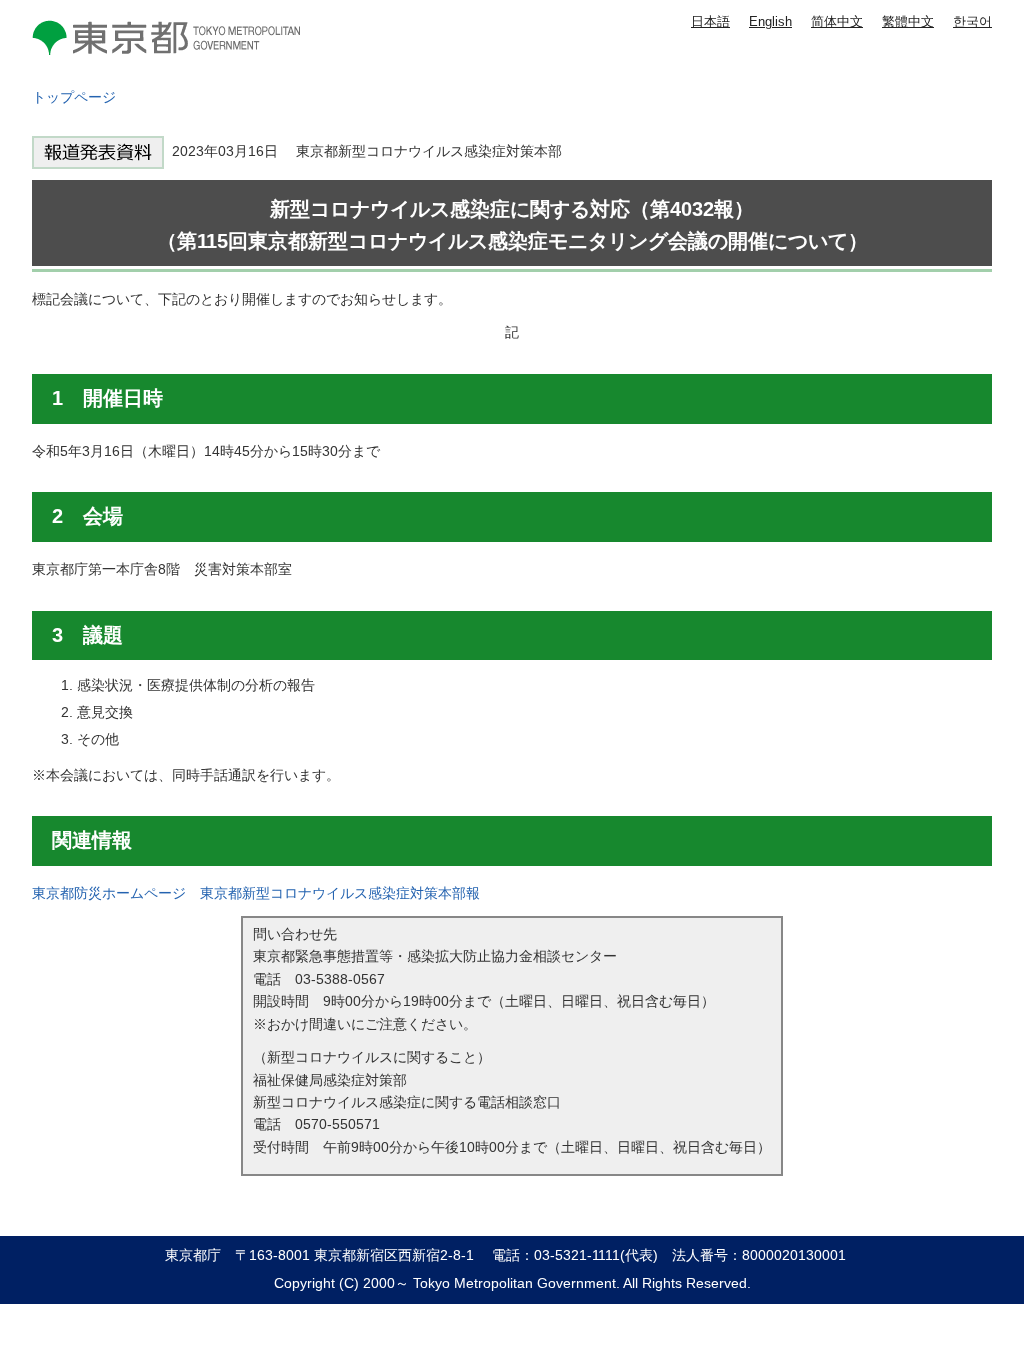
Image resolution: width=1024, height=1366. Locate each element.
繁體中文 (908, 21)
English (770, 21)
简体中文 (837, 21)
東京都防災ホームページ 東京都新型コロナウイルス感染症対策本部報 (256, 893)
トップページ (74, 97)
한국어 (972, 21)
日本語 (710, 21)
